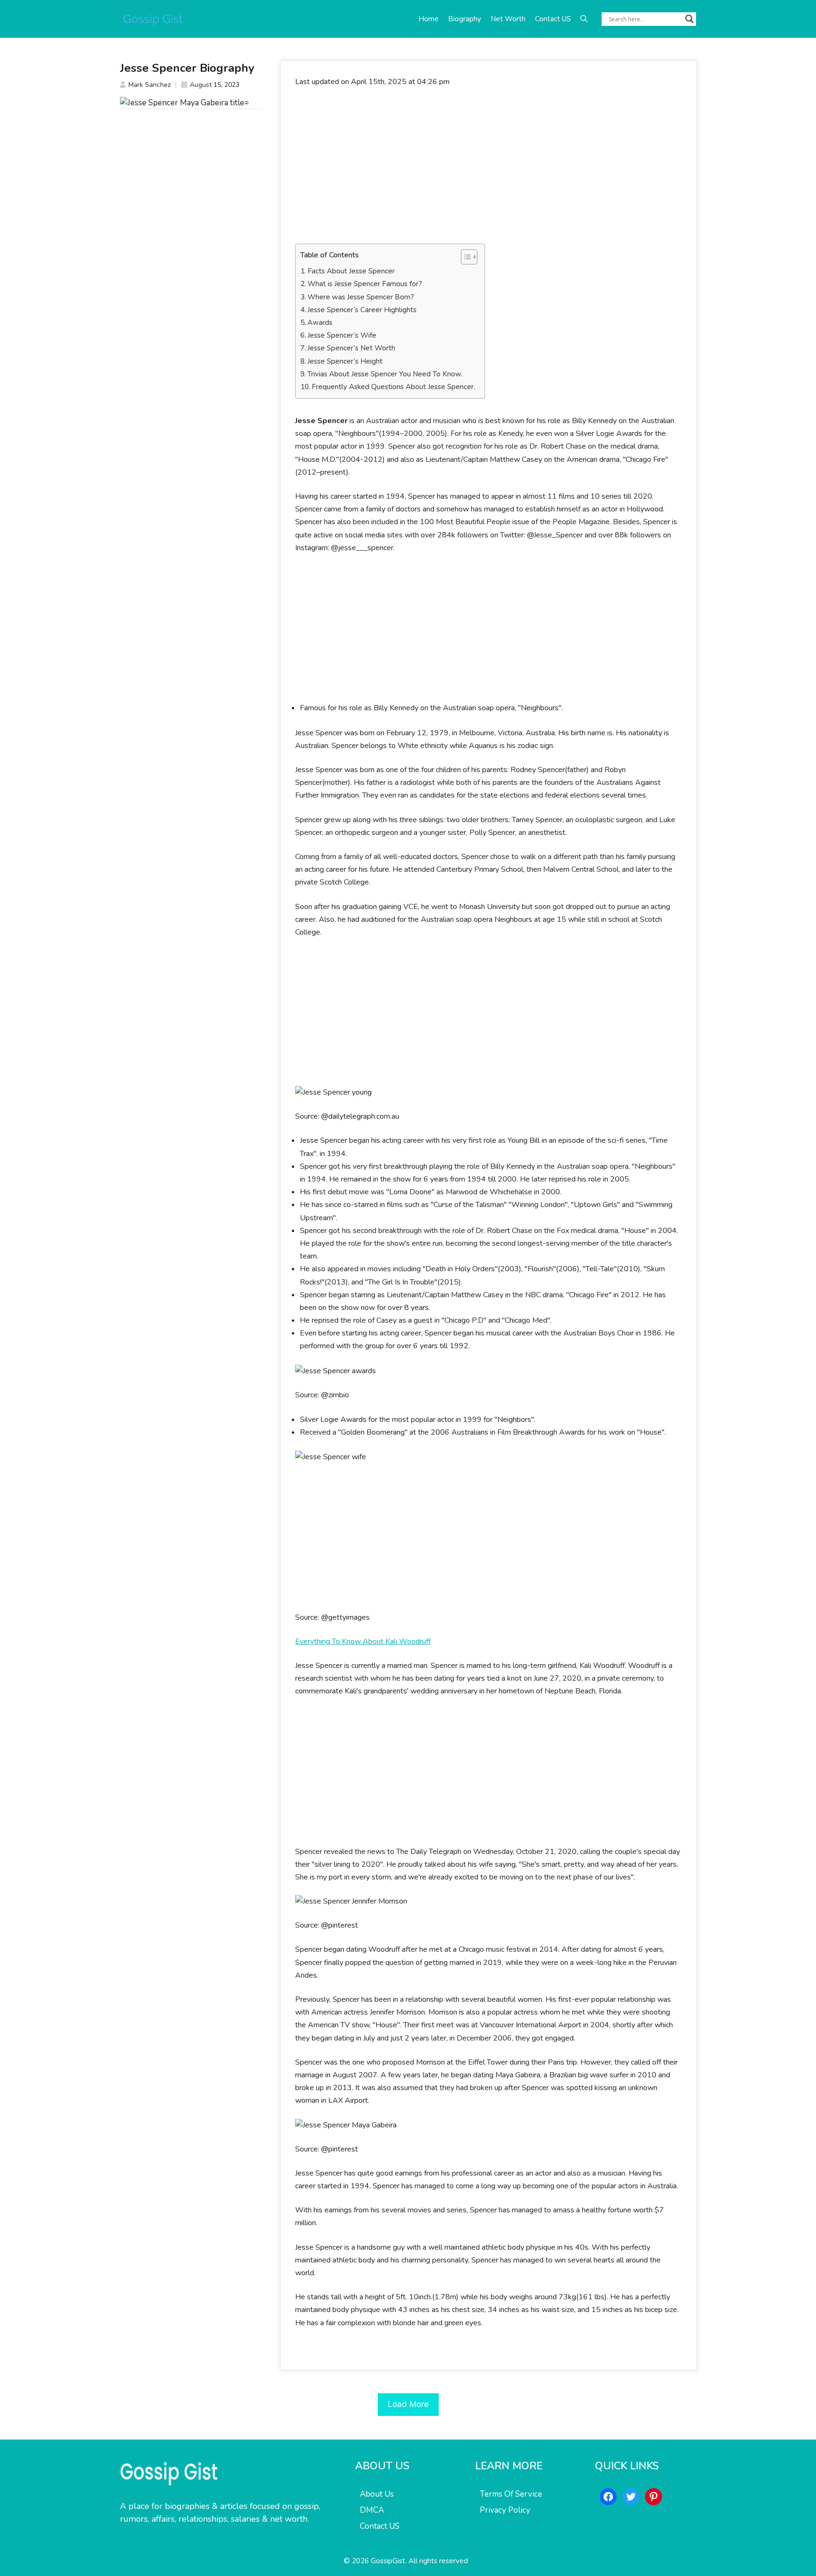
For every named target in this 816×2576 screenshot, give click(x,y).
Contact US (553, 19)
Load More (408, 2404)
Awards (320, 323)
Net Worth (508, 19)
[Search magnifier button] (689, 19)
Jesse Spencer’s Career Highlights (362, 310)
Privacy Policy (505, 2510)
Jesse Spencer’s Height (345, 361)
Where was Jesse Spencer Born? (361, 297)
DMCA (372, 2510)
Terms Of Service (511, 2494)
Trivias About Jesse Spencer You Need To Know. (385, 374)
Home (429, 19)
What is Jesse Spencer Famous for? (365, 284)
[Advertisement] (489, 166)
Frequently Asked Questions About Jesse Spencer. (393, 387)
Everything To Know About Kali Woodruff (363, 1641)
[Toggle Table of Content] (464, 257)
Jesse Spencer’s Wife (342, 335)
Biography (465, 19)
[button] (584, 19)
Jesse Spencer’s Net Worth (351, 348)
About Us (377, 2494)
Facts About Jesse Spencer (351, 271)
